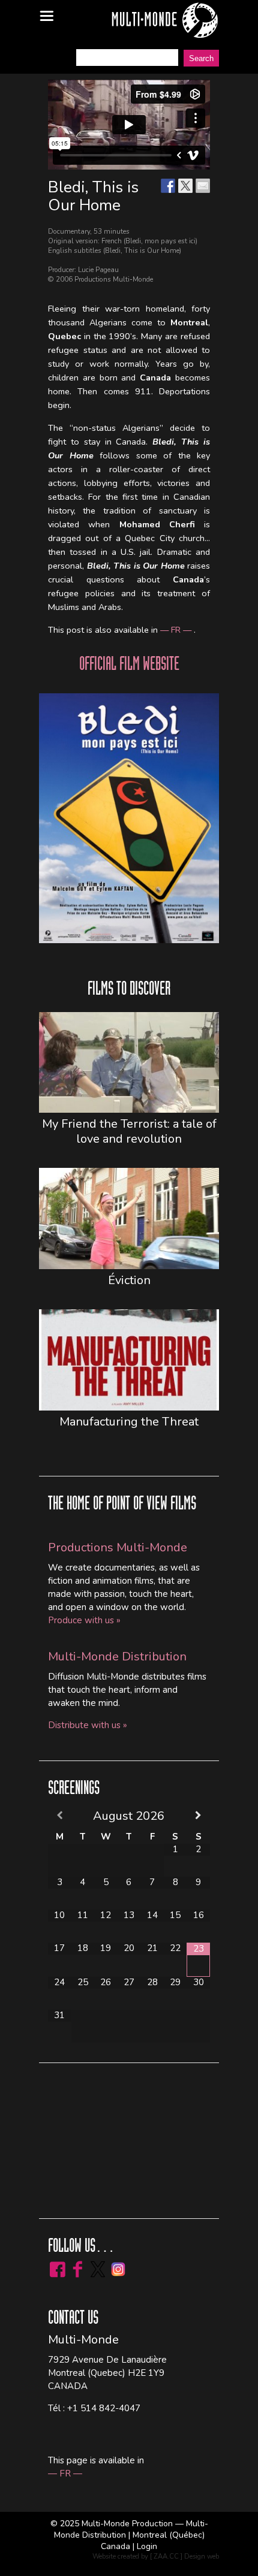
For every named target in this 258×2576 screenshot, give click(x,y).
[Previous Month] (60, 1815)
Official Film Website (129, 666)
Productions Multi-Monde (118, 1547)
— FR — (177, 630)
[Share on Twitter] (185, 186)
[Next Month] (198, 1815)
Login (147, 2546)
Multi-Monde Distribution (117, 1657)
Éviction (129, 1280)
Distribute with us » (88, 1725)
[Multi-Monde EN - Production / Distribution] (164, 21)
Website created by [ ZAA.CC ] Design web (156, 2557)
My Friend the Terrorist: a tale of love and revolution (129, 1131)
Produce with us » (84, 1620)
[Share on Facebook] (168, 186)
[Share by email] (203, 186)
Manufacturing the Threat (129, 1422)
